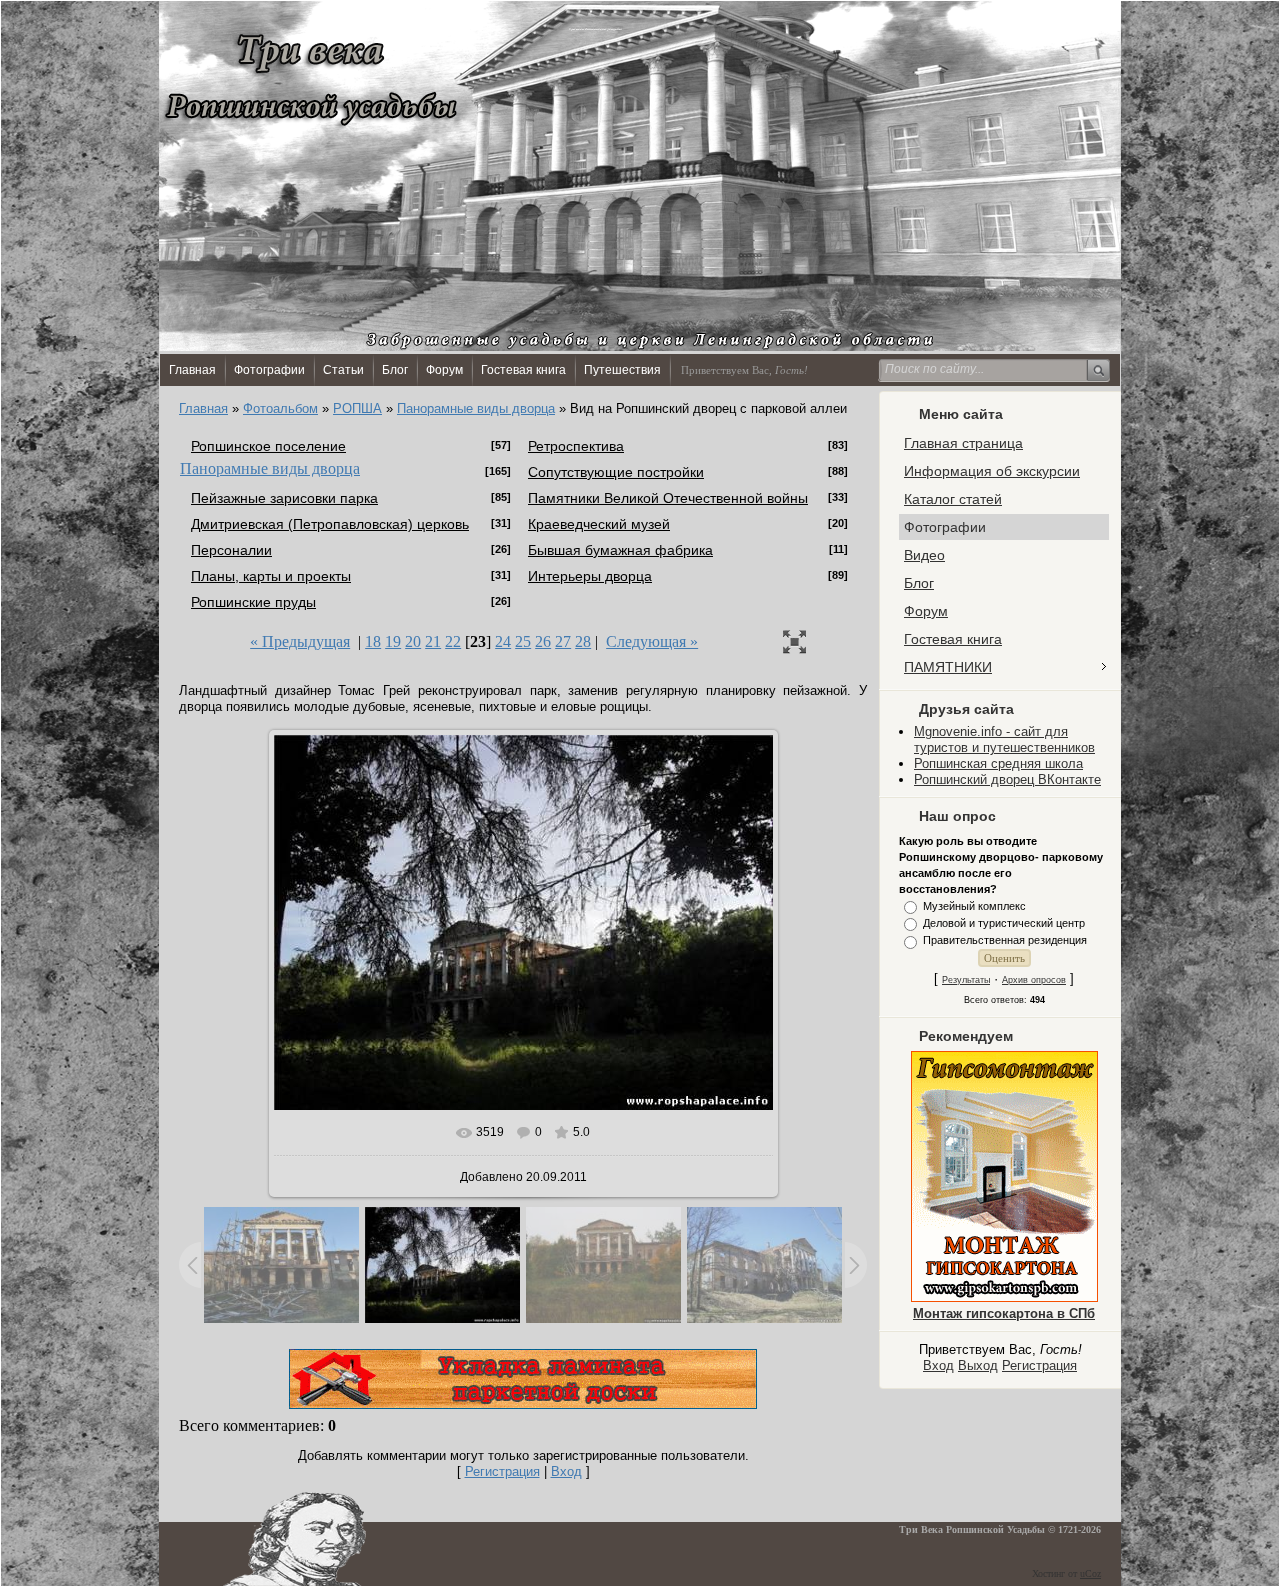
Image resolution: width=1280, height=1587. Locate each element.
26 (543, 641)
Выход (978, 1365)
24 (503, 641)
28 (583, 641)
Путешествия (622, 370)
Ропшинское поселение (268, 446)
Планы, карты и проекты (271, 576)
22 (453, 641)
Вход (938, 1365)
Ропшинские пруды (253, 602)
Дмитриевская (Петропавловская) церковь (330, 524)
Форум (444, 370)
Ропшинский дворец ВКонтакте (1007, 779)
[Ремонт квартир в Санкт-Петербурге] (523, 1404)
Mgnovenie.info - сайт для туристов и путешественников (1004, 739)
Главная (192, 370)
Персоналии (231, 550)
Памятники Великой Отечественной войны (668, 498)
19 (393, 641)
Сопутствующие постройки (616, 472)
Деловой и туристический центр (1004, 923)
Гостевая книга (523, 370)
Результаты (966, 980)
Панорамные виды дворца (476, 408)
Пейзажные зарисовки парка (284, 498)
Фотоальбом (280, 408)
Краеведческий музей (599, 524)
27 (563, 641)
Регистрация (1039, 1365)
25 (523, 641)
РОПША (357, 408)
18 (373, 641)
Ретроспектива (576, 446)
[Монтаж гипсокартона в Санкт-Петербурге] (1004, 1297)
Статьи (343, 370)
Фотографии (269, 370)
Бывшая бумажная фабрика (620, 550)
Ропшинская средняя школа (998, 763)
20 (413, 641)
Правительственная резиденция (1005, 941)
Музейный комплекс (974, 906)
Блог (395, 370)
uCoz (1090, 1573)
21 (433, 641)
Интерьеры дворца (590, 576)
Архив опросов (1034, 980)
